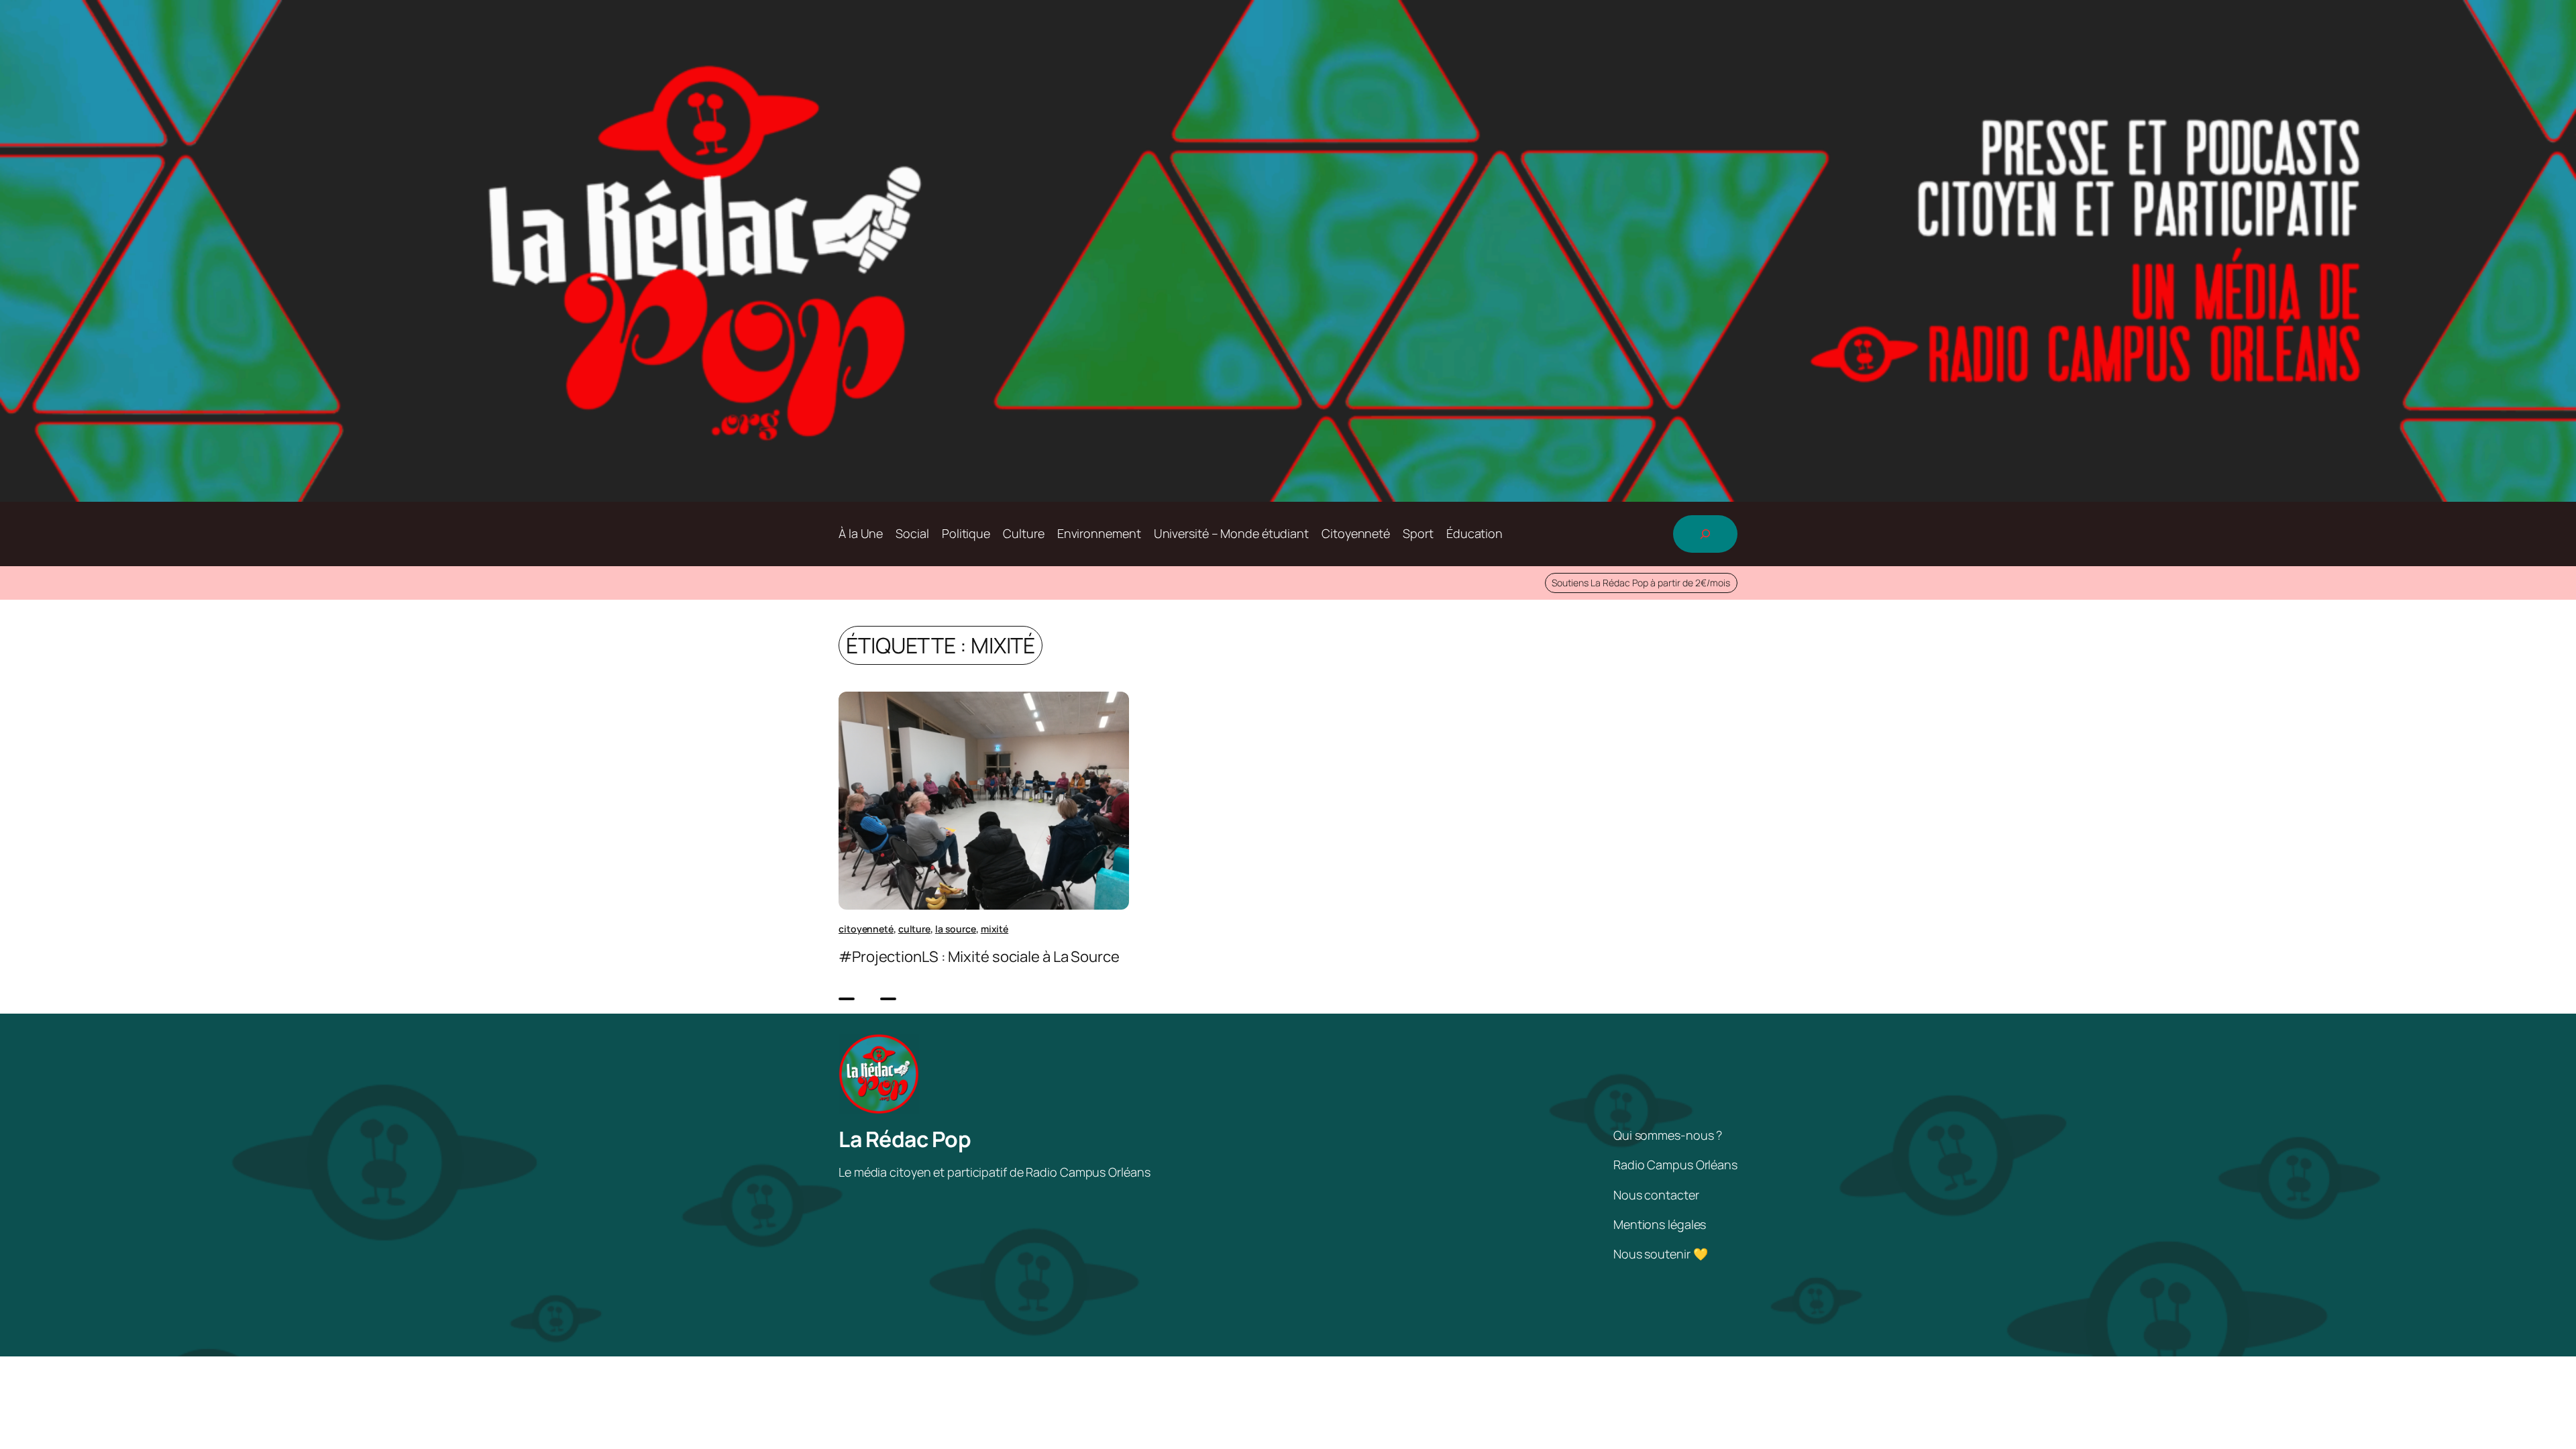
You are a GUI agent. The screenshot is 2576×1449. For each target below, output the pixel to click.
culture (914, 929)
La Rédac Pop (905, 1139)
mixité (995, 929)
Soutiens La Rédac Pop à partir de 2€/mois (1641, 583)
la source (956, 929)
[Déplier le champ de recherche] (1705, 534)
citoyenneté (866, 929)
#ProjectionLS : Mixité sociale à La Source (979, 957)
